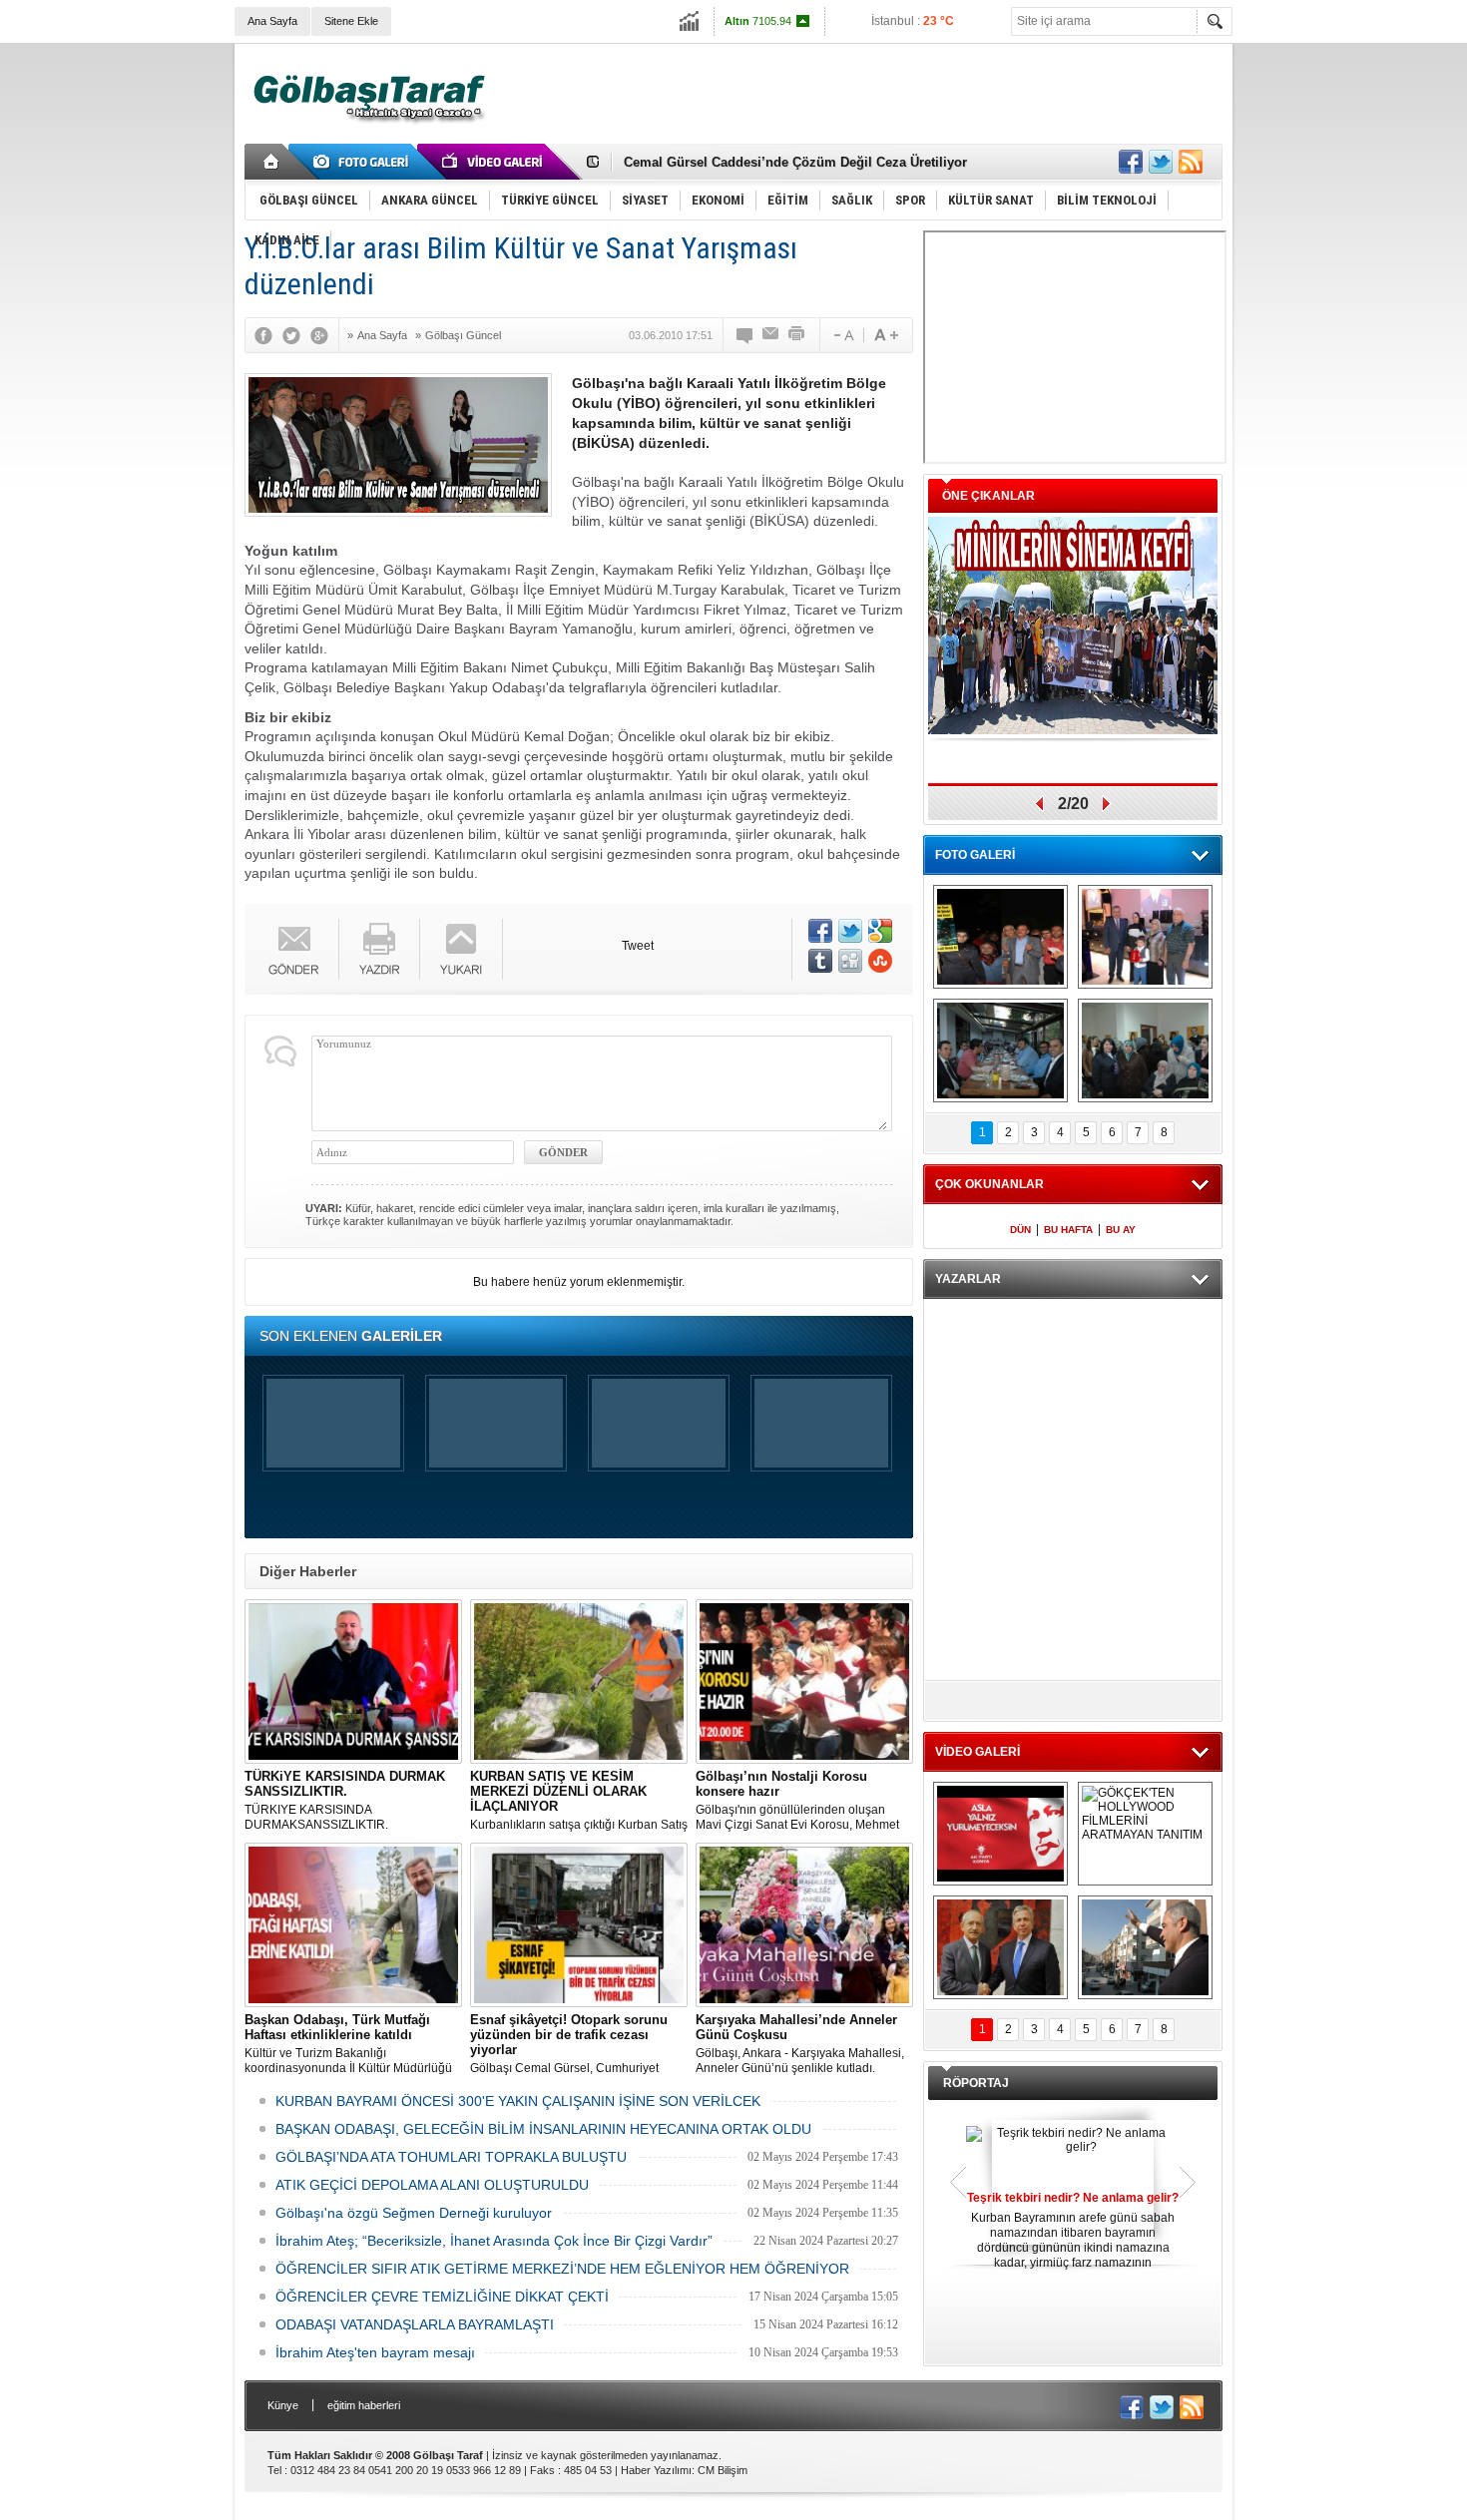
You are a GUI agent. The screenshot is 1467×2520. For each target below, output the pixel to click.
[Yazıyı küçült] (842, 335)
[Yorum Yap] (745, 335)
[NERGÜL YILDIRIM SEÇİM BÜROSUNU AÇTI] (1145, 1050)
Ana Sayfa (272, 21)
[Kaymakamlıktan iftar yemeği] (1145, 937)
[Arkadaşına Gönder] (771, 335)
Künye (283, 2405)
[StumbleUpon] (880, 961)
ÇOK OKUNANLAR (989, 1184)
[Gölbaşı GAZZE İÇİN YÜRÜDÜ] (1000, 937)
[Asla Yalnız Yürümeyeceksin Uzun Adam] (1000, 1834)
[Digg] (850, 961)
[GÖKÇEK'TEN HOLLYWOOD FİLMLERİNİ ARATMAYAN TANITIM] (1145, 1834)
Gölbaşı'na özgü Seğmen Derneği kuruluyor (414, 2213)
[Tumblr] (820, 961)
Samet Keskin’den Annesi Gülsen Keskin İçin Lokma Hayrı (804, 162)
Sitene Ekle (351, 21)
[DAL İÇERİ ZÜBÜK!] (1000, 1947)
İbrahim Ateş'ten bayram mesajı (375, 2352)
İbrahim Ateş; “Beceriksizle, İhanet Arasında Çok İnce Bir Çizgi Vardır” (494, 2241)
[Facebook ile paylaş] (1131, 162)
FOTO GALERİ (975, 855)
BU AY (1121, 1230)
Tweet (638, 946)
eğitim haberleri (364, 2405)
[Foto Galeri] (364, 162)
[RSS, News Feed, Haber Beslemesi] (1191, 162)
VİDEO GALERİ (978, 1752)
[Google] (324, 335)
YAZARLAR (968, 1279)
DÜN (1020, 1230)
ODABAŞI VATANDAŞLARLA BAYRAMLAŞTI (415, 2324)
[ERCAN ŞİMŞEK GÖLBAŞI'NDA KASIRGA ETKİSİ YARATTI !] (1145, 1947)
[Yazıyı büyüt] (886, 335)
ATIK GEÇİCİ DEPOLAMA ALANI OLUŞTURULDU (432, 2185)
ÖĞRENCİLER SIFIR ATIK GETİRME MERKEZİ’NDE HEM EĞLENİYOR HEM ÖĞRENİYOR (562, 2269)
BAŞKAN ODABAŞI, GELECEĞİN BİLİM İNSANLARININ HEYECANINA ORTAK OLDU (543, 2129)
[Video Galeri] (494, 162)
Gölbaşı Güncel (463, 335)
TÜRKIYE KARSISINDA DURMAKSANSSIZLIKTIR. (345, 1800)
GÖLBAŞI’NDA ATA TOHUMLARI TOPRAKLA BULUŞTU (451, 2157)
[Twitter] (296, 335)
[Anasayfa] (272, 162)
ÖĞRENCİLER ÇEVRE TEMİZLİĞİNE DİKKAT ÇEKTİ (442, 2297)
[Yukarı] (462, 949)
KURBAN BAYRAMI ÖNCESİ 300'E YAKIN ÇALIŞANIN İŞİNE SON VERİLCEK (518, 2101)
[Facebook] (268, 335)
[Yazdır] (797, 335)
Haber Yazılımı (656, 2470)
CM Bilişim (723, 2470)
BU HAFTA (1068, 1230)
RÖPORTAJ (976, 2083)
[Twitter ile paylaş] (1161, 162)
